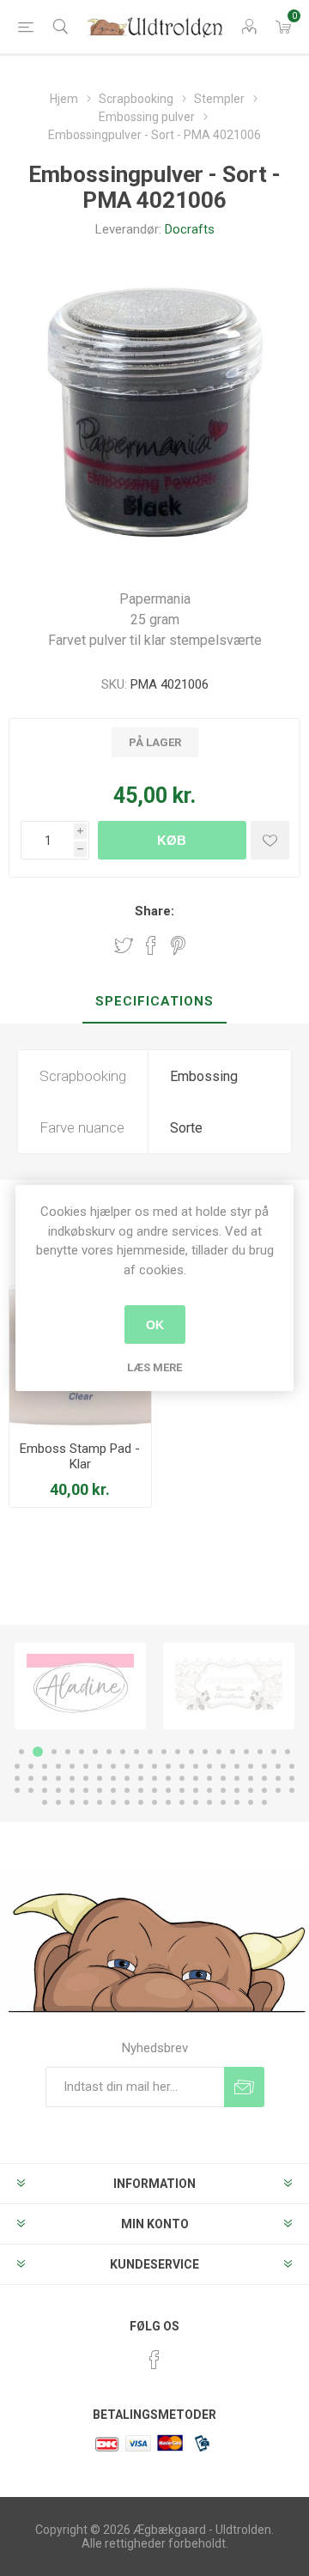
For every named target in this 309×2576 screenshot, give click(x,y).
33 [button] (182, 1766)
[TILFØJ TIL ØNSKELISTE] (270, 840)
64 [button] (31, 1790)
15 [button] (219, 1752)
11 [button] (164, 1752)
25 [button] (72, 1766)
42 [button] (17, 1778)
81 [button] (264, 1790)
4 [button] (68, 1752)
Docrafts (190, 229)
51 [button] (141, 1778)
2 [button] (35, 1752)
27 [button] (100, 1766)
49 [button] (113, 1778)
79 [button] (237, 1790)
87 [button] (86, 1802)
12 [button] (178, 1752)
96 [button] (209, 1802)
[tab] (154, 1002)
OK (155, 1325)
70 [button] (113, 1790)
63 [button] (17, 1790)
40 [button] (278, 1766)
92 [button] (154, 1802)
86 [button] (72, 1802)
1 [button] (21, 1752)
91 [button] (141, 1802)
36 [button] (223, 1766)
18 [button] (260, 1752)
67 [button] (72, 1790)
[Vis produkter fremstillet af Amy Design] (212, 1686)
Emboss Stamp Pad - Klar (80, 1456)
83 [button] (292, 1790)
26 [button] (86, 1766)
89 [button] (113, 1802)
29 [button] (127, 1766)
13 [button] (191, 1752)
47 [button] (86, 1778)
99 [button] (251, 1802)
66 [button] (58, 1790)
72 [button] (141, 1790)
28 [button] (113, 1766)
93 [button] (168, 1802)
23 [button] (45, 1766)
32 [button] (168, 1766)
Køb (172, 840)
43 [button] (31, 1778)
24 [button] (58, 1766)
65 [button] (45, 1790)
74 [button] (168, 1790)
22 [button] (31, 1766)
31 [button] (154, 1766)
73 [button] (154, 1790)
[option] (212, 1686)
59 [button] (251, 1778)
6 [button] (95, 1752)
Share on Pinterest (178, 945)
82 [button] (278, 1790)
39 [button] (264, 1766)
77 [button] (209, 1790)
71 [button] (127, 1790)
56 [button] (209, 1778)
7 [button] (109, 1752)
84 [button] (45, 1802)
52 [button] (154, 1778)
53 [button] (168, 1778)
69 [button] (100, 1790)
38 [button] (251, 1766)
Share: (154, 911)
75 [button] (182, 1790)
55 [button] (196, 1778)
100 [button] (264, 1802)
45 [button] (58, 1778)
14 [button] (205, 1752)
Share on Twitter (124, 945)
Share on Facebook (151, 945)
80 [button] (251, 1790)
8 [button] (123, 1752)
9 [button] (136, 1752)
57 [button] (223, 1778)
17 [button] (246, 1752)
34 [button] (196, 1766)
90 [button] (127, 1802)
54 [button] (182, 1778)
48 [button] (100, 1778)
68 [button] (86, 1790)
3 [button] (51, 1752)
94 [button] (182, 1802)
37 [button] (237, 1766)
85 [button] (58, 1802)
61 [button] (278, 1778)
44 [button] (45, 1778)
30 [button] (141, 1766)
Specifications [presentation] (154, 1001)
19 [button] (274, 1752)
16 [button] (233, 1752)
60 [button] (264, 1778)
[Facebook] (154, 2360)
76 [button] (196, 1790)
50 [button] (127, 1778)
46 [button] (72, 1778)
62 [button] (292, 1778)
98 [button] (237, 1802)
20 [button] (288, 1752)
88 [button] (100, 1802)
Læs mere (154, 1367)
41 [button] (292, 1766)
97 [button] (223, 1802)
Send (244, 2087)
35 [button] (209, 1766)
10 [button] (150, 1752)
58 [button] (237, 1778)
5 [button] (82, 1752)
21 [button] (17, 1766)
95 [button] (196, 1802)
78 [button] (223, 1790)
